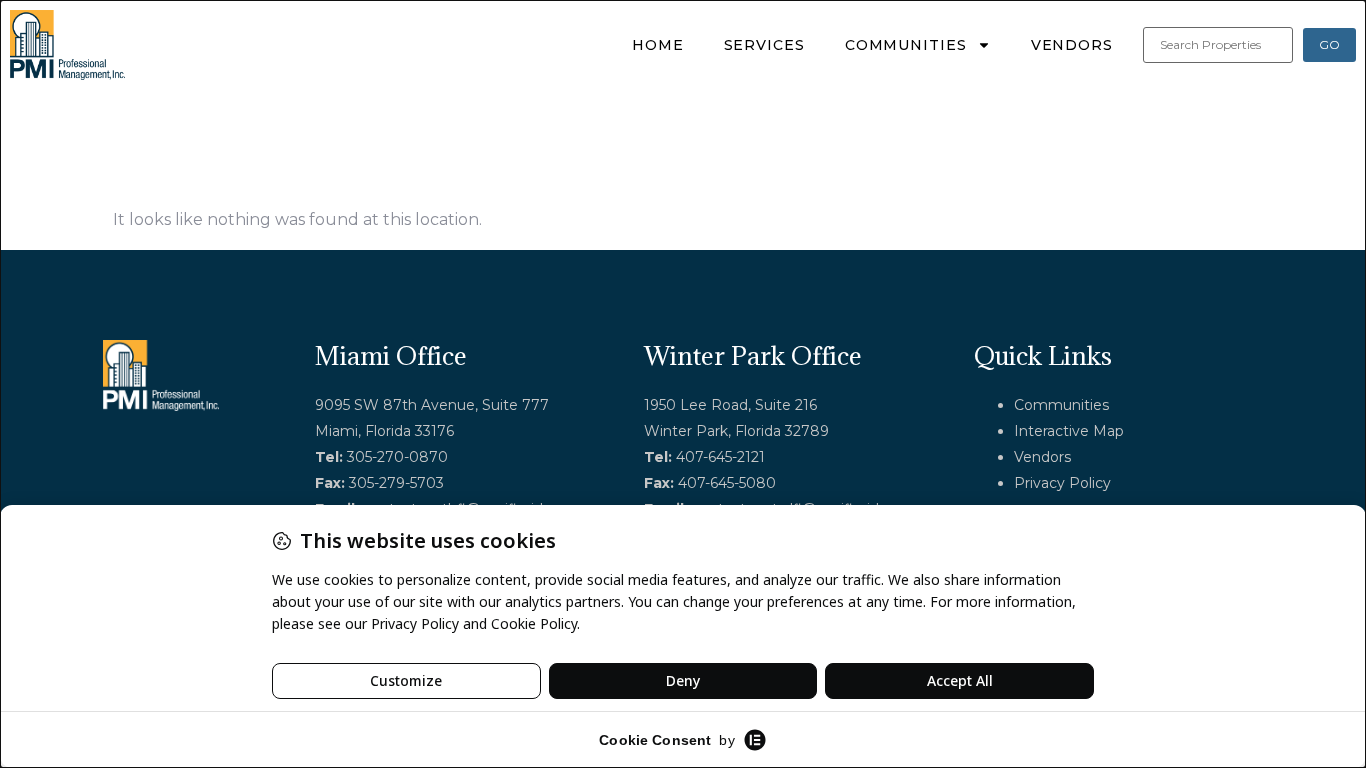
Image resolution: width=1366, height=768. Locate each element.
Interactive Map (1069, 431)
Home (658, 45)
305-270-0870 (397, 457)
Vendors (1072, 45)
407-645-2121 (720, 457)
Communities (906, 45)
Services (764, 45)
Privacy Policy (1062, 483)
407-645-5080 (727, 483)
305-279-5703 (396, 483)
